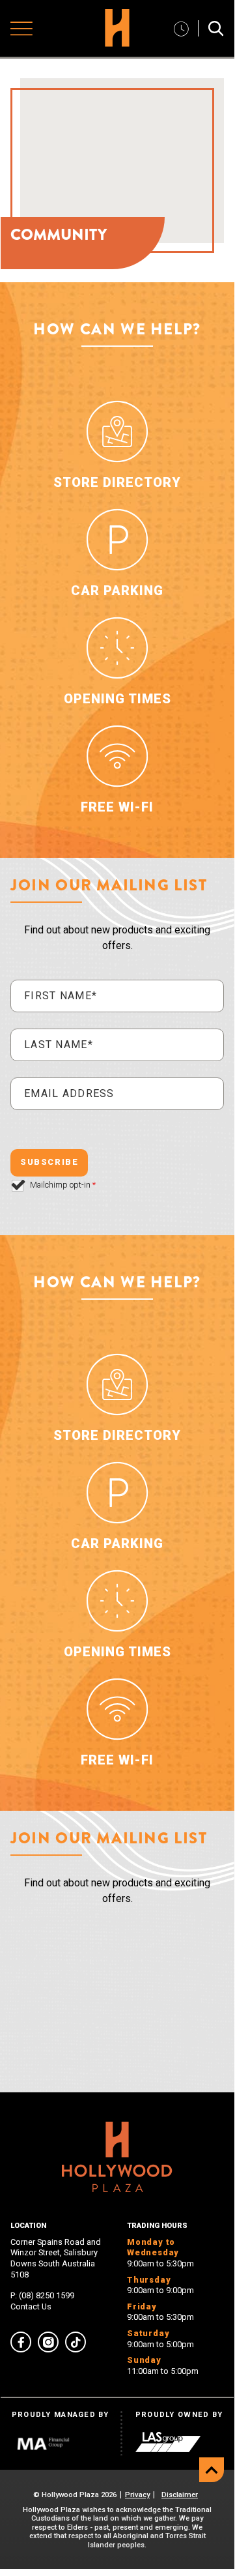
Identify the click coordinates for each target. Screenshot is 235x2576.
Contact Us (31, 2306)
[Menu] (21, 29)
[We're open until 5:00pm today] (181, 28)
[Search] (216, 28)
